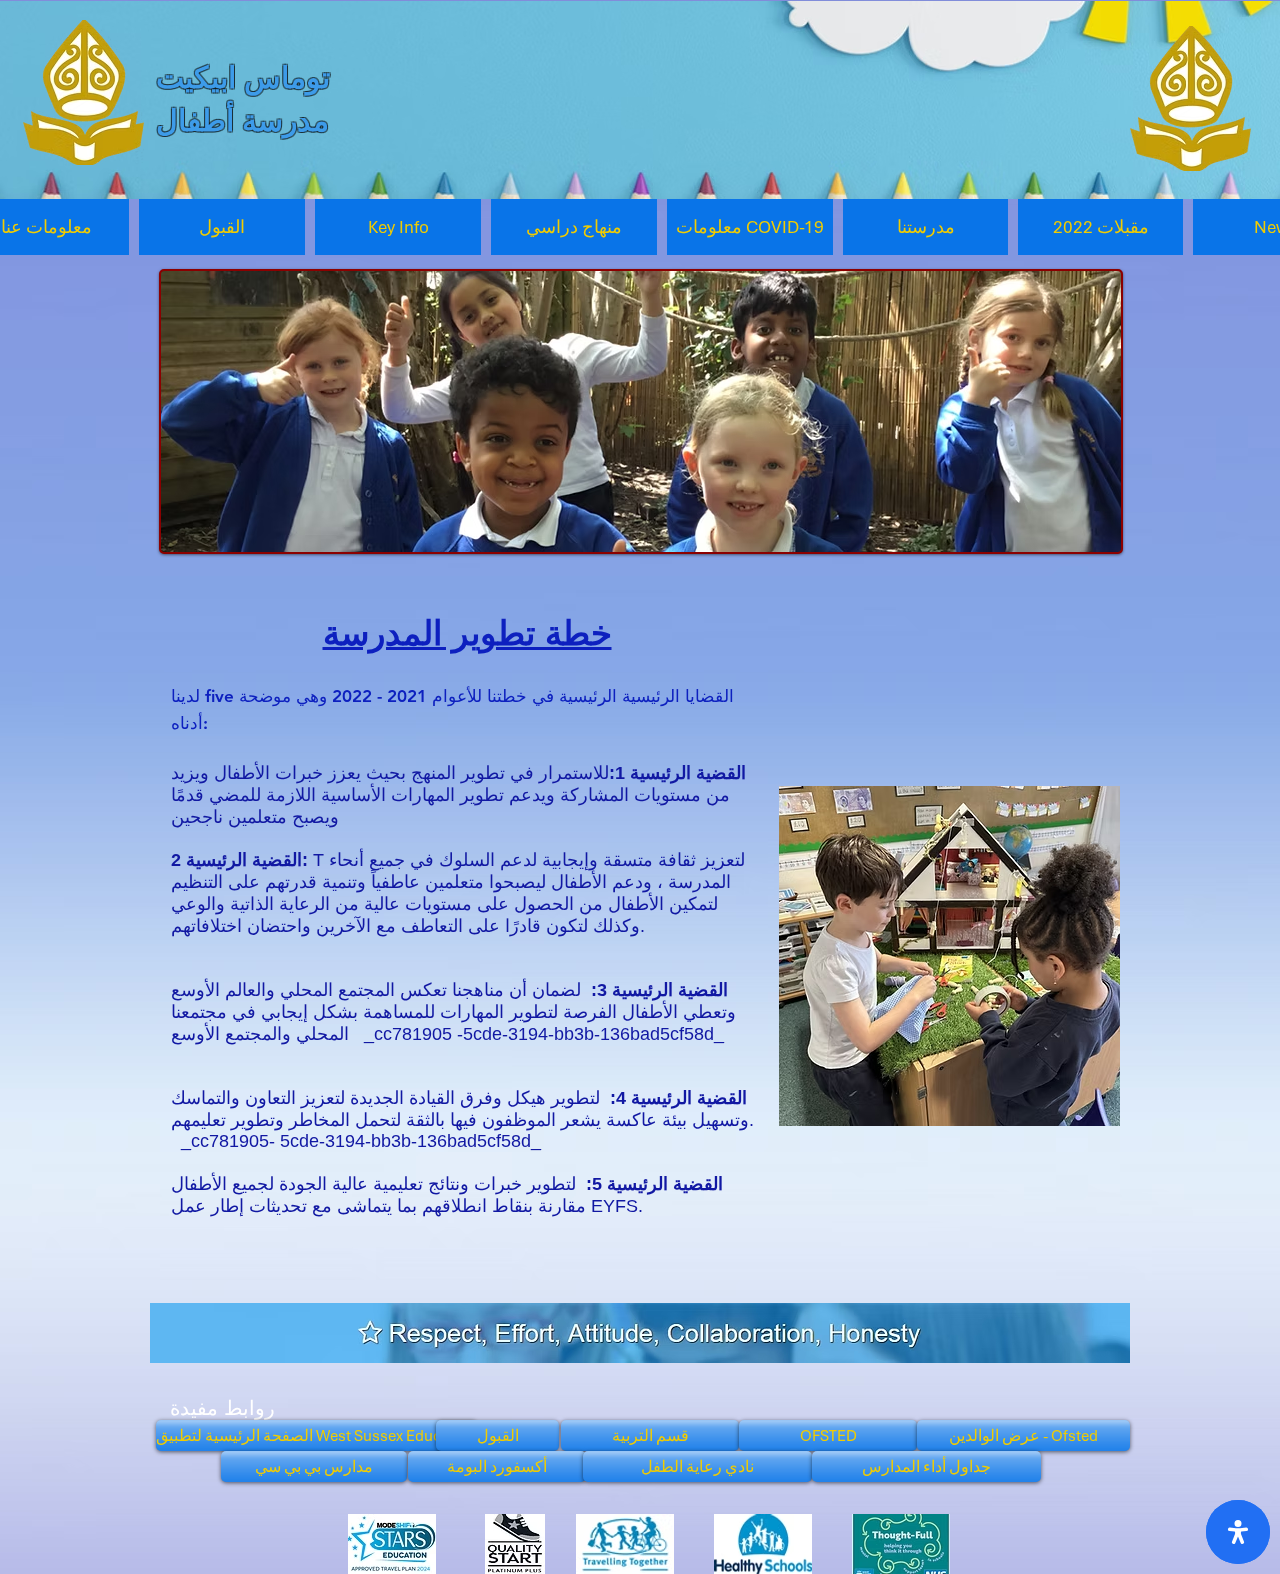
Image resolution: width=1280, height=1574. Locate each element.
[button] (398, 227)
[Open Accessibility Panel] (1238, 1532)
